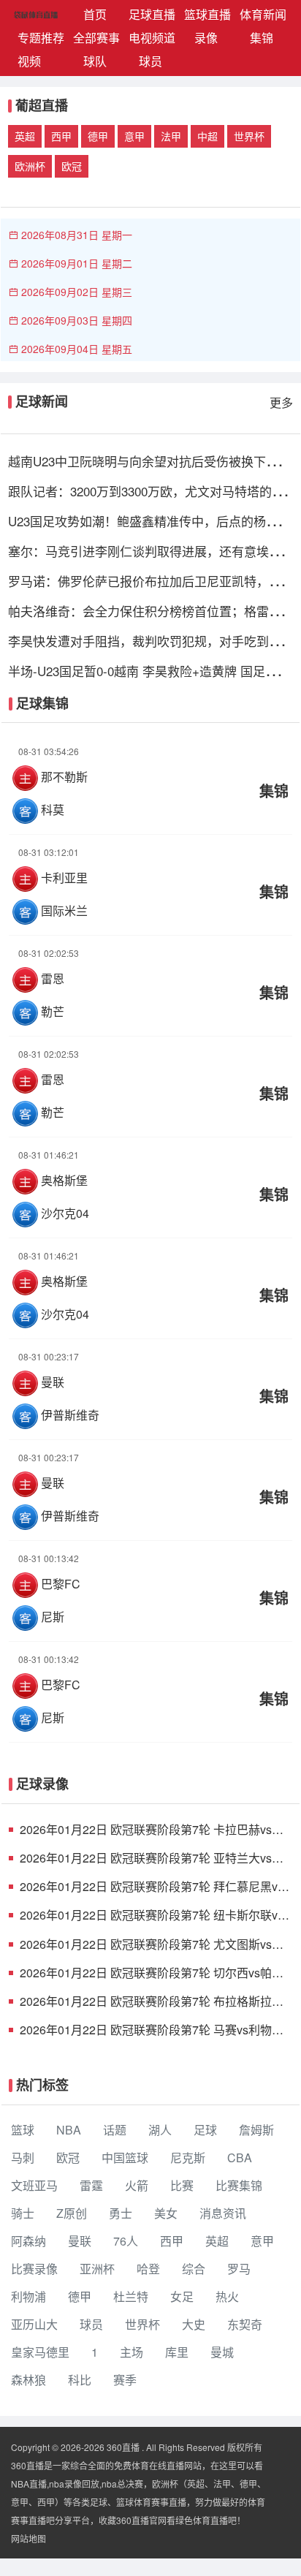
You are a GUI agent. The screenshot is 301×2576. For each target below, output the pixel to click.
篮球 (23, 2130)
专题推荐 (41, 38)
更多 (281, 402)
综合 (194, 2269)
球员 (150, 61)
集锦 (262, 38)
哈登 (148, 2269)
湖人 (160, 2130)
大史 (194, 2324)
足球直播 (152, 14)
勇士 (121, 2213)
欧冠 (72, 166)
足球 (205, 2130)
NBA (69, 2130)
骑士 (23, 2213)
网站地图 (28, 2538)
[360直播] (17, 15)
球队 (95, 61)
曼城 (222, 2352)
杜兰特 (131, 2296)
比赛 (182, 2185)
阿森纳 (28, 2241)
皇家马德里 (40, 2352)
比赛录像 (34, 2269)
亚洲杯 (97, 2269)
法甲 (171, 136)
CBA (240, 2158)
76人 (126, 2241)
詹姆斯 (256, 2130)
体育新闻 (263, 14)
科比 (80, 2380)
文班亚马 (34, 2185)
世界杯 (249, 136)
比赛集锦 (239, 2185)
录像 (206, 38)
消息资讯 (223, 2213)
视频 (29, 61)
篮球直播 (207, 14)
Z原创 (72, 2213)
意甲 (134, 136)
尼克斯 (188, 2158)
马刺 (23, 2158)
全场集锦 (150, 781)
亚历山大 (34, 2324)
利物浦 (28, 2296)
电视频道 (152, 38)
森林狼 (28, 2380)
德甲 (98, 136)
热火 (227, 2296)
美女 (166, 2213)
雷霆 (91, 2185)
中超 (207, 136)
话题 (115, 2130)
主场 (132, 2352)
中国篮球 (125, 2158)
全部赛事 (96, 38)
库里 (177, 2352)
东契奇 (245, 2324)
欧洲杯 (30, 166)
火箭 (137, 2185)
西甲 (61, 136)
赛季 (125, 2380)
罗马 (239, 2269)
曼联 (80, 2241)
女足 (182, 2296)
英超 (25, 136)
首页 (103, 14)
